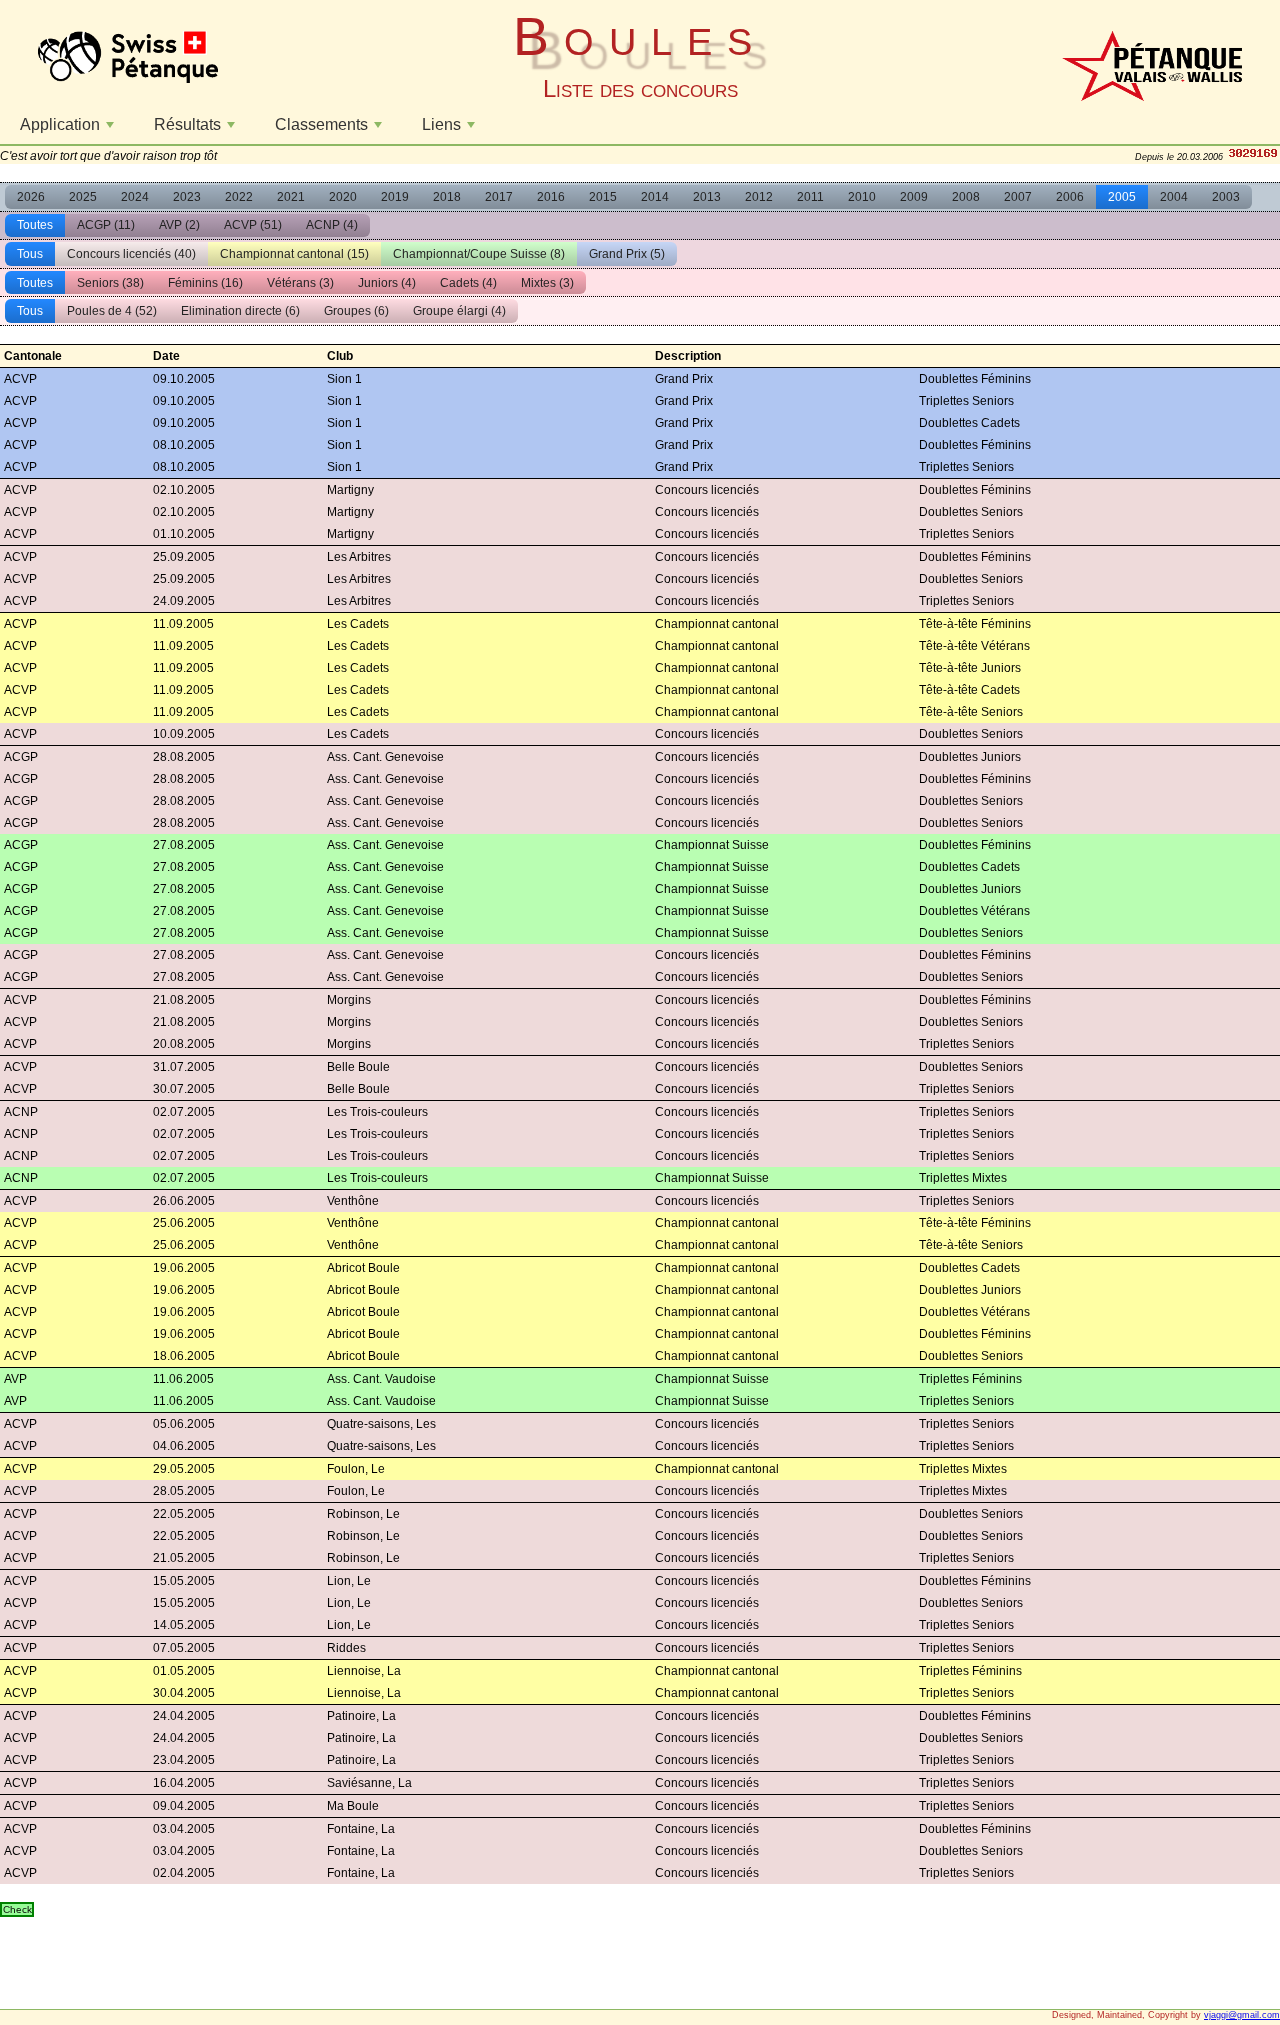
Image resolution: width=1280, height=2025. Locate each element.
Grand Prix (627, 254)
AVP (179, 225)
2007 (1018, 197)
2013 (707, 197)
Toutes (35, 225)
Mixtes (547, 283)
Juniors (387, 283)
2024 (135, 197)
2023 (187, 197)
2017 (499, 197)
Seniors (110, 283)
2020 (343, 197)
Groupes (356, 311)
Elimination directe (240, 311)
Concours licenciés (131, 254)
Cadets (468, 283)
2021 (291, 197)
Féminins (205, 283)
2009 (914, 197)
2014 (655, 197)
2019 (395, 197)
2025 (83, 197)
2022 (239, 197)
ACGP (106, 225)
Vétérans (300, 283)
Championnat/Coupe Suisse (479, 254)
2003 (1226, 197)
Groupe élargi (459, 311)
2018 (447, 197)
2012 (759, 197)
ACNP (332, 225)
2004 (1174, 197)
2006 (1070, 197)
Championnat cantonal (294, 254)
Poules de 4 (112, 311)
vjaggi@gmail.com (1242, 2015)
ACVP (253, 225)
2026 (31, 197)
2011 (810, 197)
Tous (30, 254)
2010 (862, 197)
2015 (603, 197)
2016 (551, 197)
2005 (1122, 197)
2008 (966, 197)
